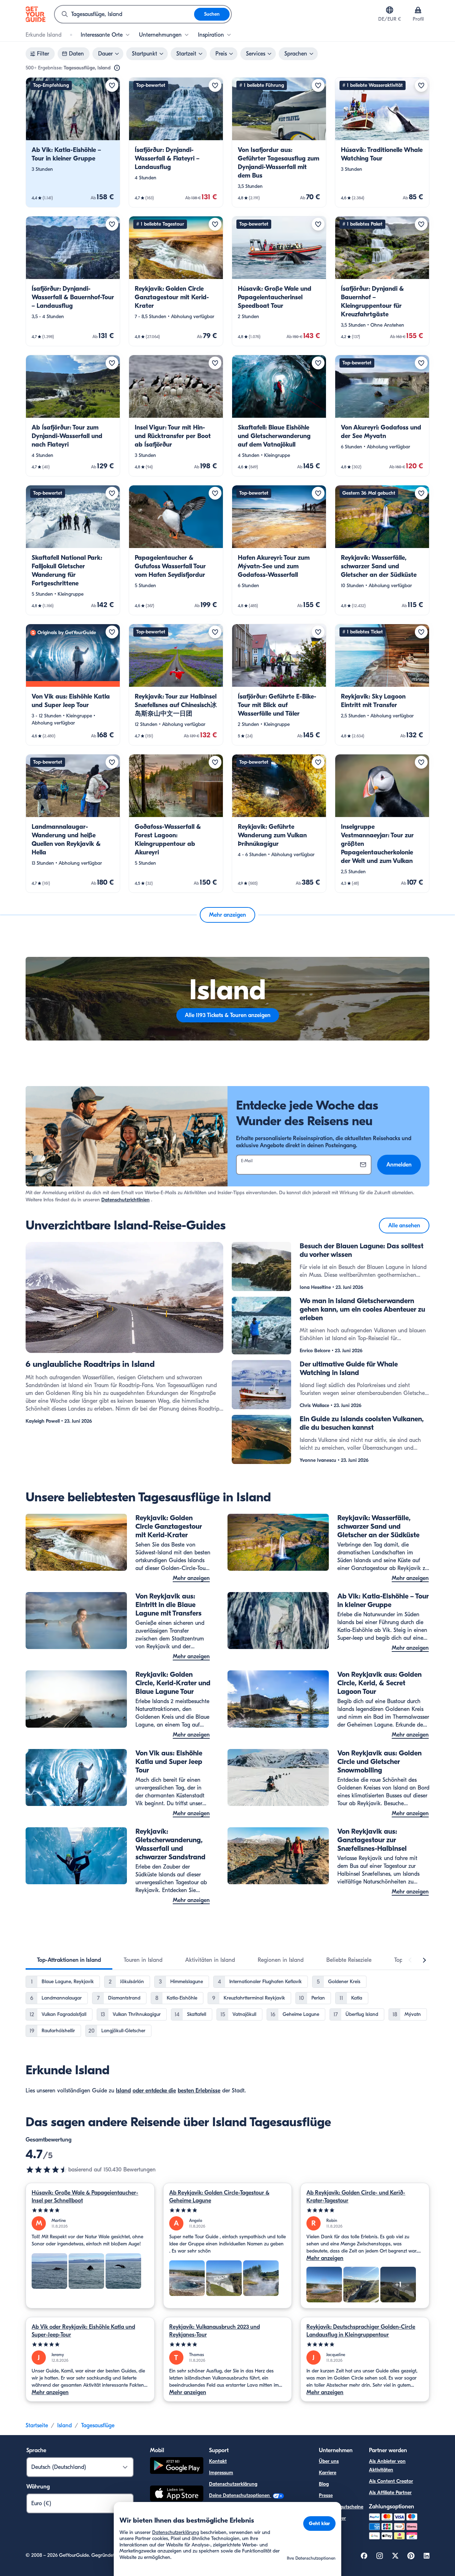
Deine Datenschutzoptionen (240, 2495)
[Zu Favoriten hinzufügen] (112, 85)
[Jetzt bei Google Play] (177, 2467)
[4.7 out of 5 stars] (47, 2170)
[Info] (117, 68)
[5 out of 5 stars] (90, 2210)
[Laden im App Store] (177, 2495)
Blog (324, 2484)
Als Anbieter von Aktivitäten (387, 2466)
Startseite (37, 2425)
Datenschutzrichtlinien (125, 1200)
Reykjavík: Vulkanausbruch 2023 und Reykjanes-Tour (215, 2331)
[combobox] (124, 14)
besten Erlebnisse (199, 2091)
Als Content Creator (391, 2481)
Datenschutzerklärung (233, 2484)
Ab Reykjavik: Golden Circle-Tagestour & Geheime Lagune (219, 2197)
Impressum (221, 2473)
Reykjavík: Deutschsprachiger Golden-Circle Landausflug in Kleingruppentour (361, 2331)
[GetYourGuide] (36, 14)
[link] (73, 142)
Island (123, 2091)
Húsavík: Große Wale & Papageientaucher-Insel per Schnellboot (85, 2197)
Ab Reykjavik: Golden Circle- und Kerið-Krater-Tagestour (356, 2197)
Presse (326, 2495)
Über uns (329, 2461)
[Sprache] (390, 10)
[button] (73, 142)
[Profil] (418, 10)
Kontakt (218, 2461)
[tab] (69, 1960)
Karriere (328, 2473)
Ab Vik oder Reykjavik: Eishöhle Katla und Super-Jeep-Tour (83, 2331)
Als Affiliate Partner (390, 2493)
